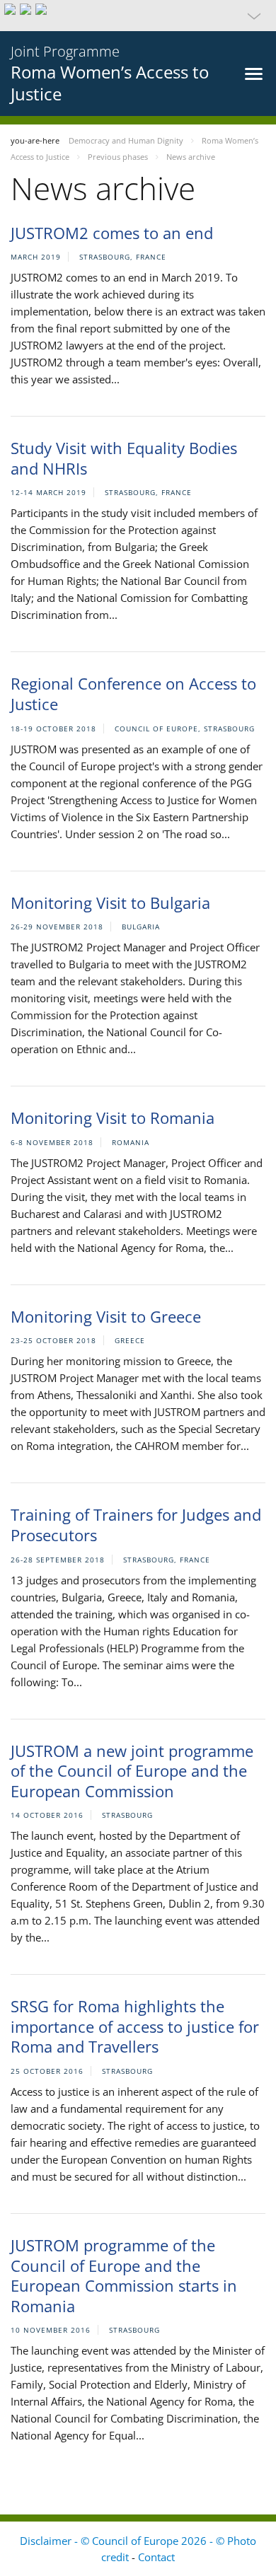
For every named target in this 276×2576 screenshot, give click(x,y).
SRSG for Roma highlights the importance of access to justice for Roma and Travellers (135, 2026)
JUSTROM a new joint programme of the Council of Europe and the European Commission (132, 1771)
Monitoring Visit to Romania (113, 1118)
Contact (156, 2557)
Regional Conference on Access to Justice (133, 694)
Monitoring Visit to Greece (106, 1316)
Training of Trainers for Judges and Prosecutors (136, 1525)
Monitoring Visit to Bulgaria (110, 903)
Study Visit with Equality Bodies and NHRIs (124, 458)
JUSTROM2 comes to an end (112, 233)
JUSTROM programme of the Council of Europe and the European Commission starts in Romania (124, 2275)
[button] (138, 16)
